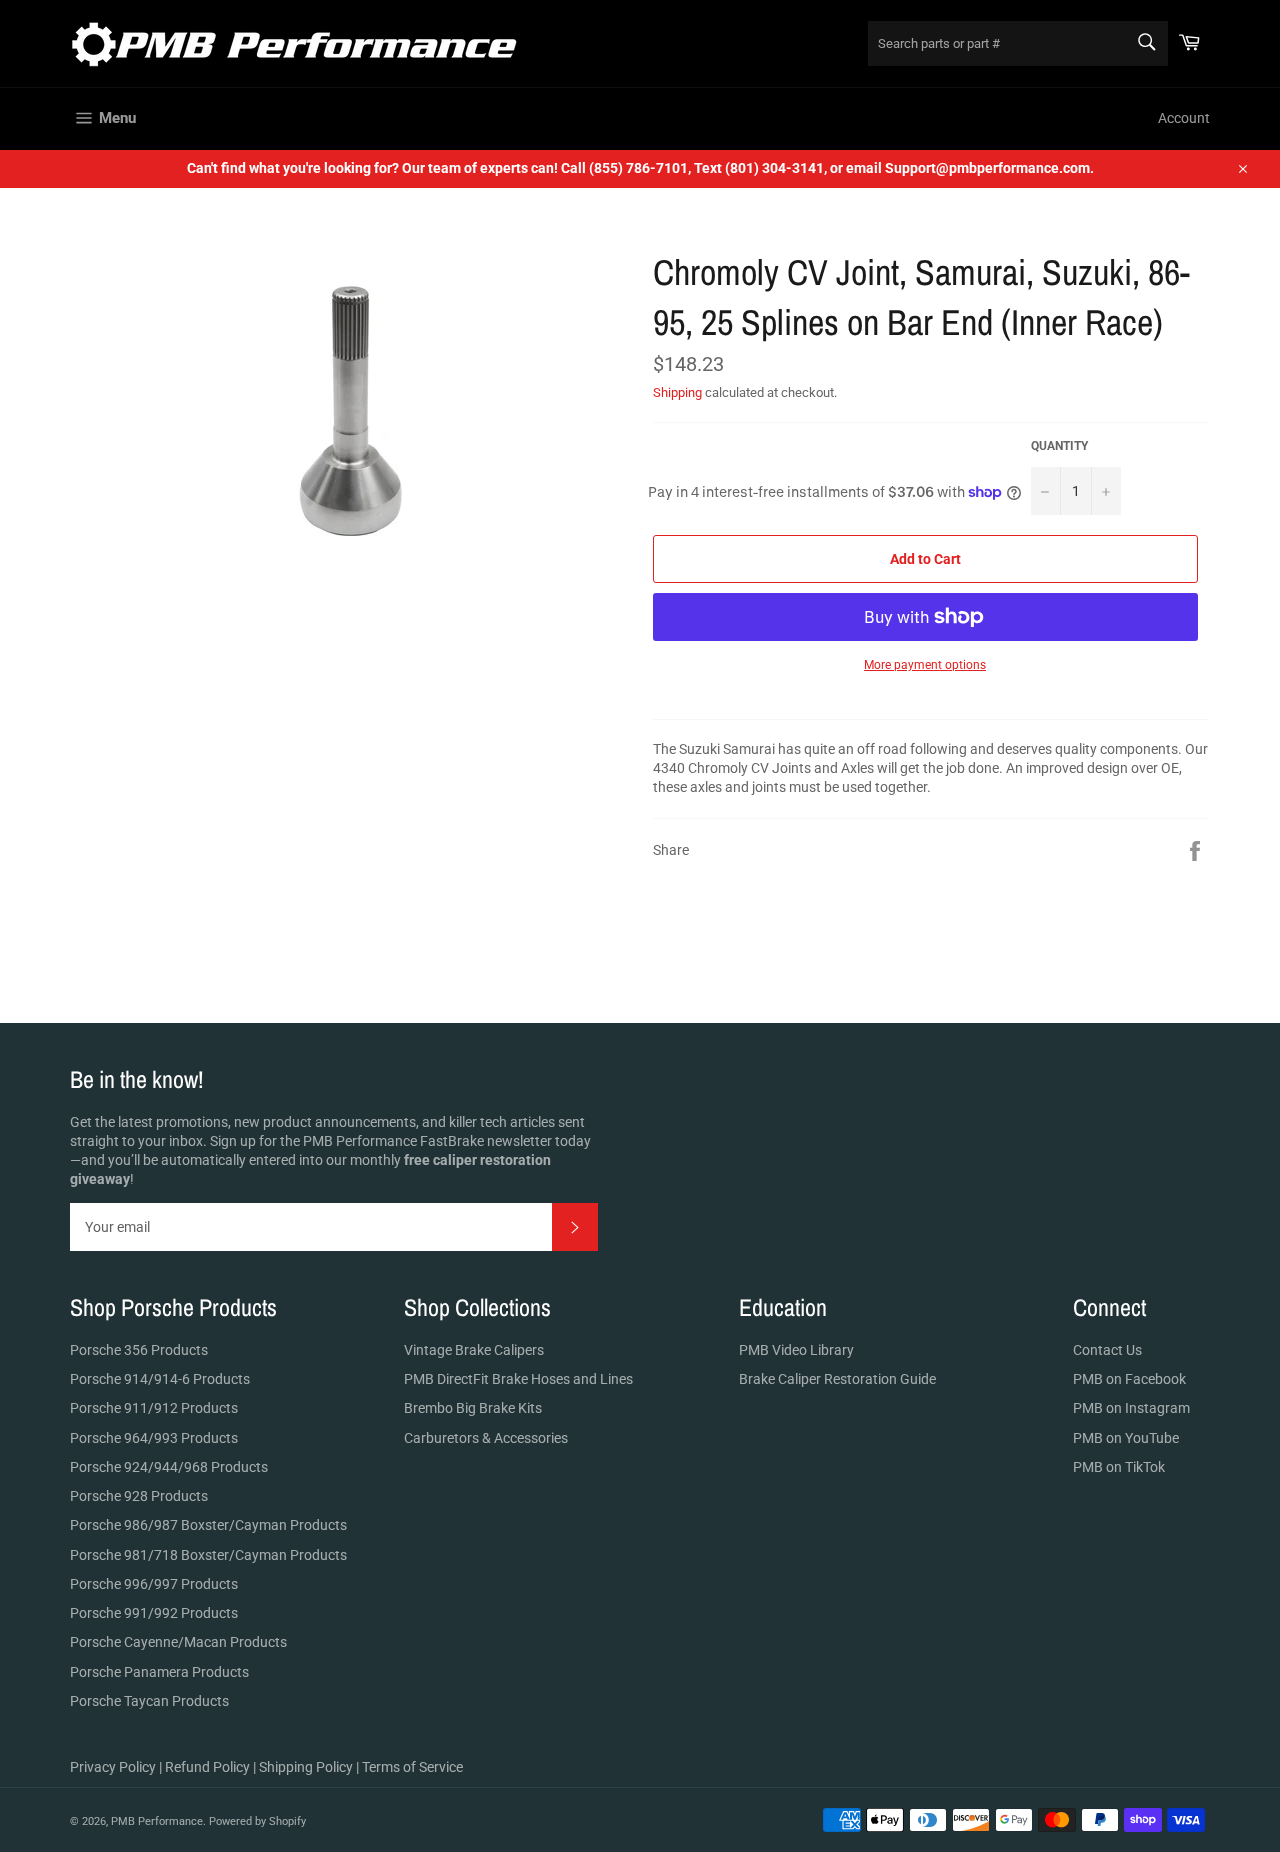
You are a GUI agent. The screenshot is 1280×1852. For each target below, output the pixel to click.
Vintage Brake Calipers (474, 1350)
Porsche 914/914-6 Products (160, 1379)
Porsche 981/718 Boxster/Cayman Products (208, 1555)
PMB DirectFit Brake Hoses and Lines (518, 1379)
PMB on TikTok (1119, 1467)
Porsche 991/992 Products (154, 1613)
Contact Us (1107, 1350)
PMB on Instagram (1131, 1408)
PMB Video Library (796, 1350)
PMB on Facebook (1129, 1379)
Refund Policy (207, 1767)
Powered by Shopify (257, 1821)
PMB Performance (157, 1821)
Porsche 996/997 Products (154, 1584)
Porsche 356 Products (139, 1350)
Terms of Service (412, 1767)
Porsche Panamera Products (159, 1672)
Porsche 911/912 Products (154, 1408)
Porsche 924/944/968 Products (169, 1467)
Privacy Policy (113, 1767)
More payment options (925, 665)
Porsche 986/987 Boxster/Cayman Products (208, 1525)
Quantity (1059, 446)
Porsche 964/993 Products (154, 1438)
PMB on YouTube (1126, 1438)
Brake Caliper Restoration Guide (837, 1379)
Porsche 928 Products (139, 1496)
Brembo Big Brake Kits (473, 1408)
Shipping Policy (306, 1767)
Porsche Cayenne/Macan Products (178, 1642)
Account (1184, 118)
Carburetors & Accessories (486, 1438)
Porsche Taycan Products (149, 1701)
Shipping (677, 392)
